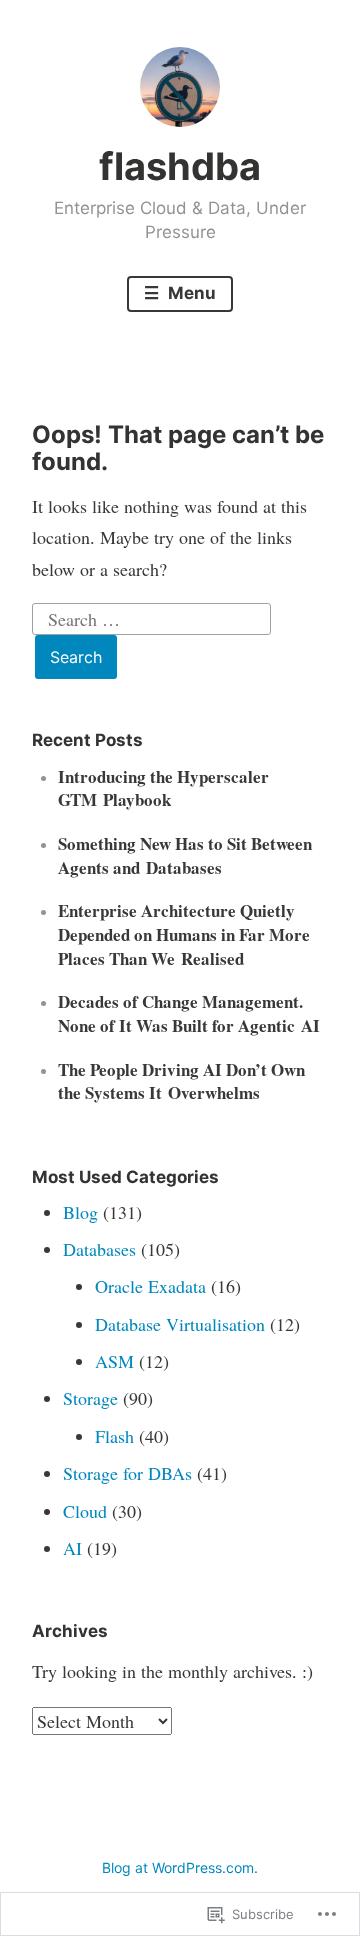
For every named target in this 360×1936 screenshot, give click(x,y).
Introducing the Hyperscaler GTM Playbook (163, 788)
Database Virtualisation (180, 1324)
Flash (114, 1436)
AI (72, 1548)
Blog (80, 1212)
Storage (90, 1398)
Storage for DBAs (127, 1473)
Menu (190, 293)
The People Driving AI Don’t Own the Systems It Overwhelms (181, 1081)
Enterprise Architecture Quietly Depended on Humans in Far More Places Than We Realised (184, 934)
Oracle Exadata (150, 1286)
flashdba (180, 166)
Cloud (85, 1511)
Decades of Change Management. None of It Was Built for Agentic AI (189, 1013)
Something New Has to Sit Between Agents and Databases (185, 855)
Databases (99, 1249)
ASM (114, 1361)
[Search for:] (152, 616)
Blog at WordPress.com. (180, 1867)
